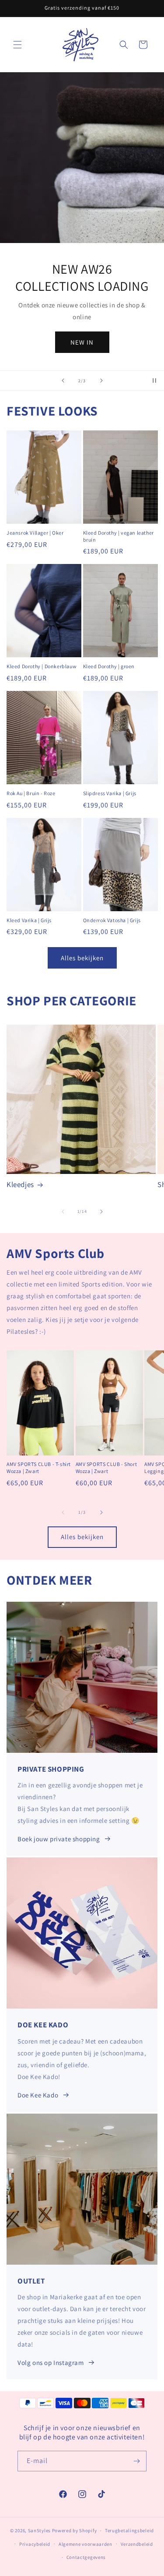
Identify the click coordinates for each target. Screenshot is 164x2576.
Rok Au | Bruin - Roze (31, 793)
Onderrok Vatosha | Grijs (112, 920)
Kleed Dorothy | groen (109, 666)
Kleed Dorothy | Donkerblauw (42, 666)
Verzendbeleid (137, 2544)
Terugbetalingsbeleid (129, 2530)
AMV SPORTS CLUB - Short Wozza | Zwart (106, 1468)
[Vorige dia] (63, 381)
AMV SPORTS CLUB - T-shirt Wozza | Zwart (39, 1468)
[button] (17, 45)
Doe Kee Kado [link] (38, 2095)
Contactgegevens (86, 2557)
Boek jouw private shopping (59, 1839)
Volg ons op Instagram (51, 2363)
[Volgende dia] (101, 381)
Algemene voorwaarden (85, 2544)
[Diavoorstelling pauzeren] (154, 381)
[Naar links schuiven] (63, 1212)
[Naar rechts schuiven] (101, 1212)
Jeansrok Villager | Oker (35, 533)
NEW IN (82, 342)
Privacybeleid (35, 2544)
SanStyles (39, 2530)
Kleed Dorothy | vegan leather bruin (119, 536)
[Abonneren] (136, 2461)
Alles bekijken (82, 958)
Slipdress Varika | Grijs (110, 793)
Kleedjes (20, 1184)
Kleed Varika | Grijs (29, 920)
